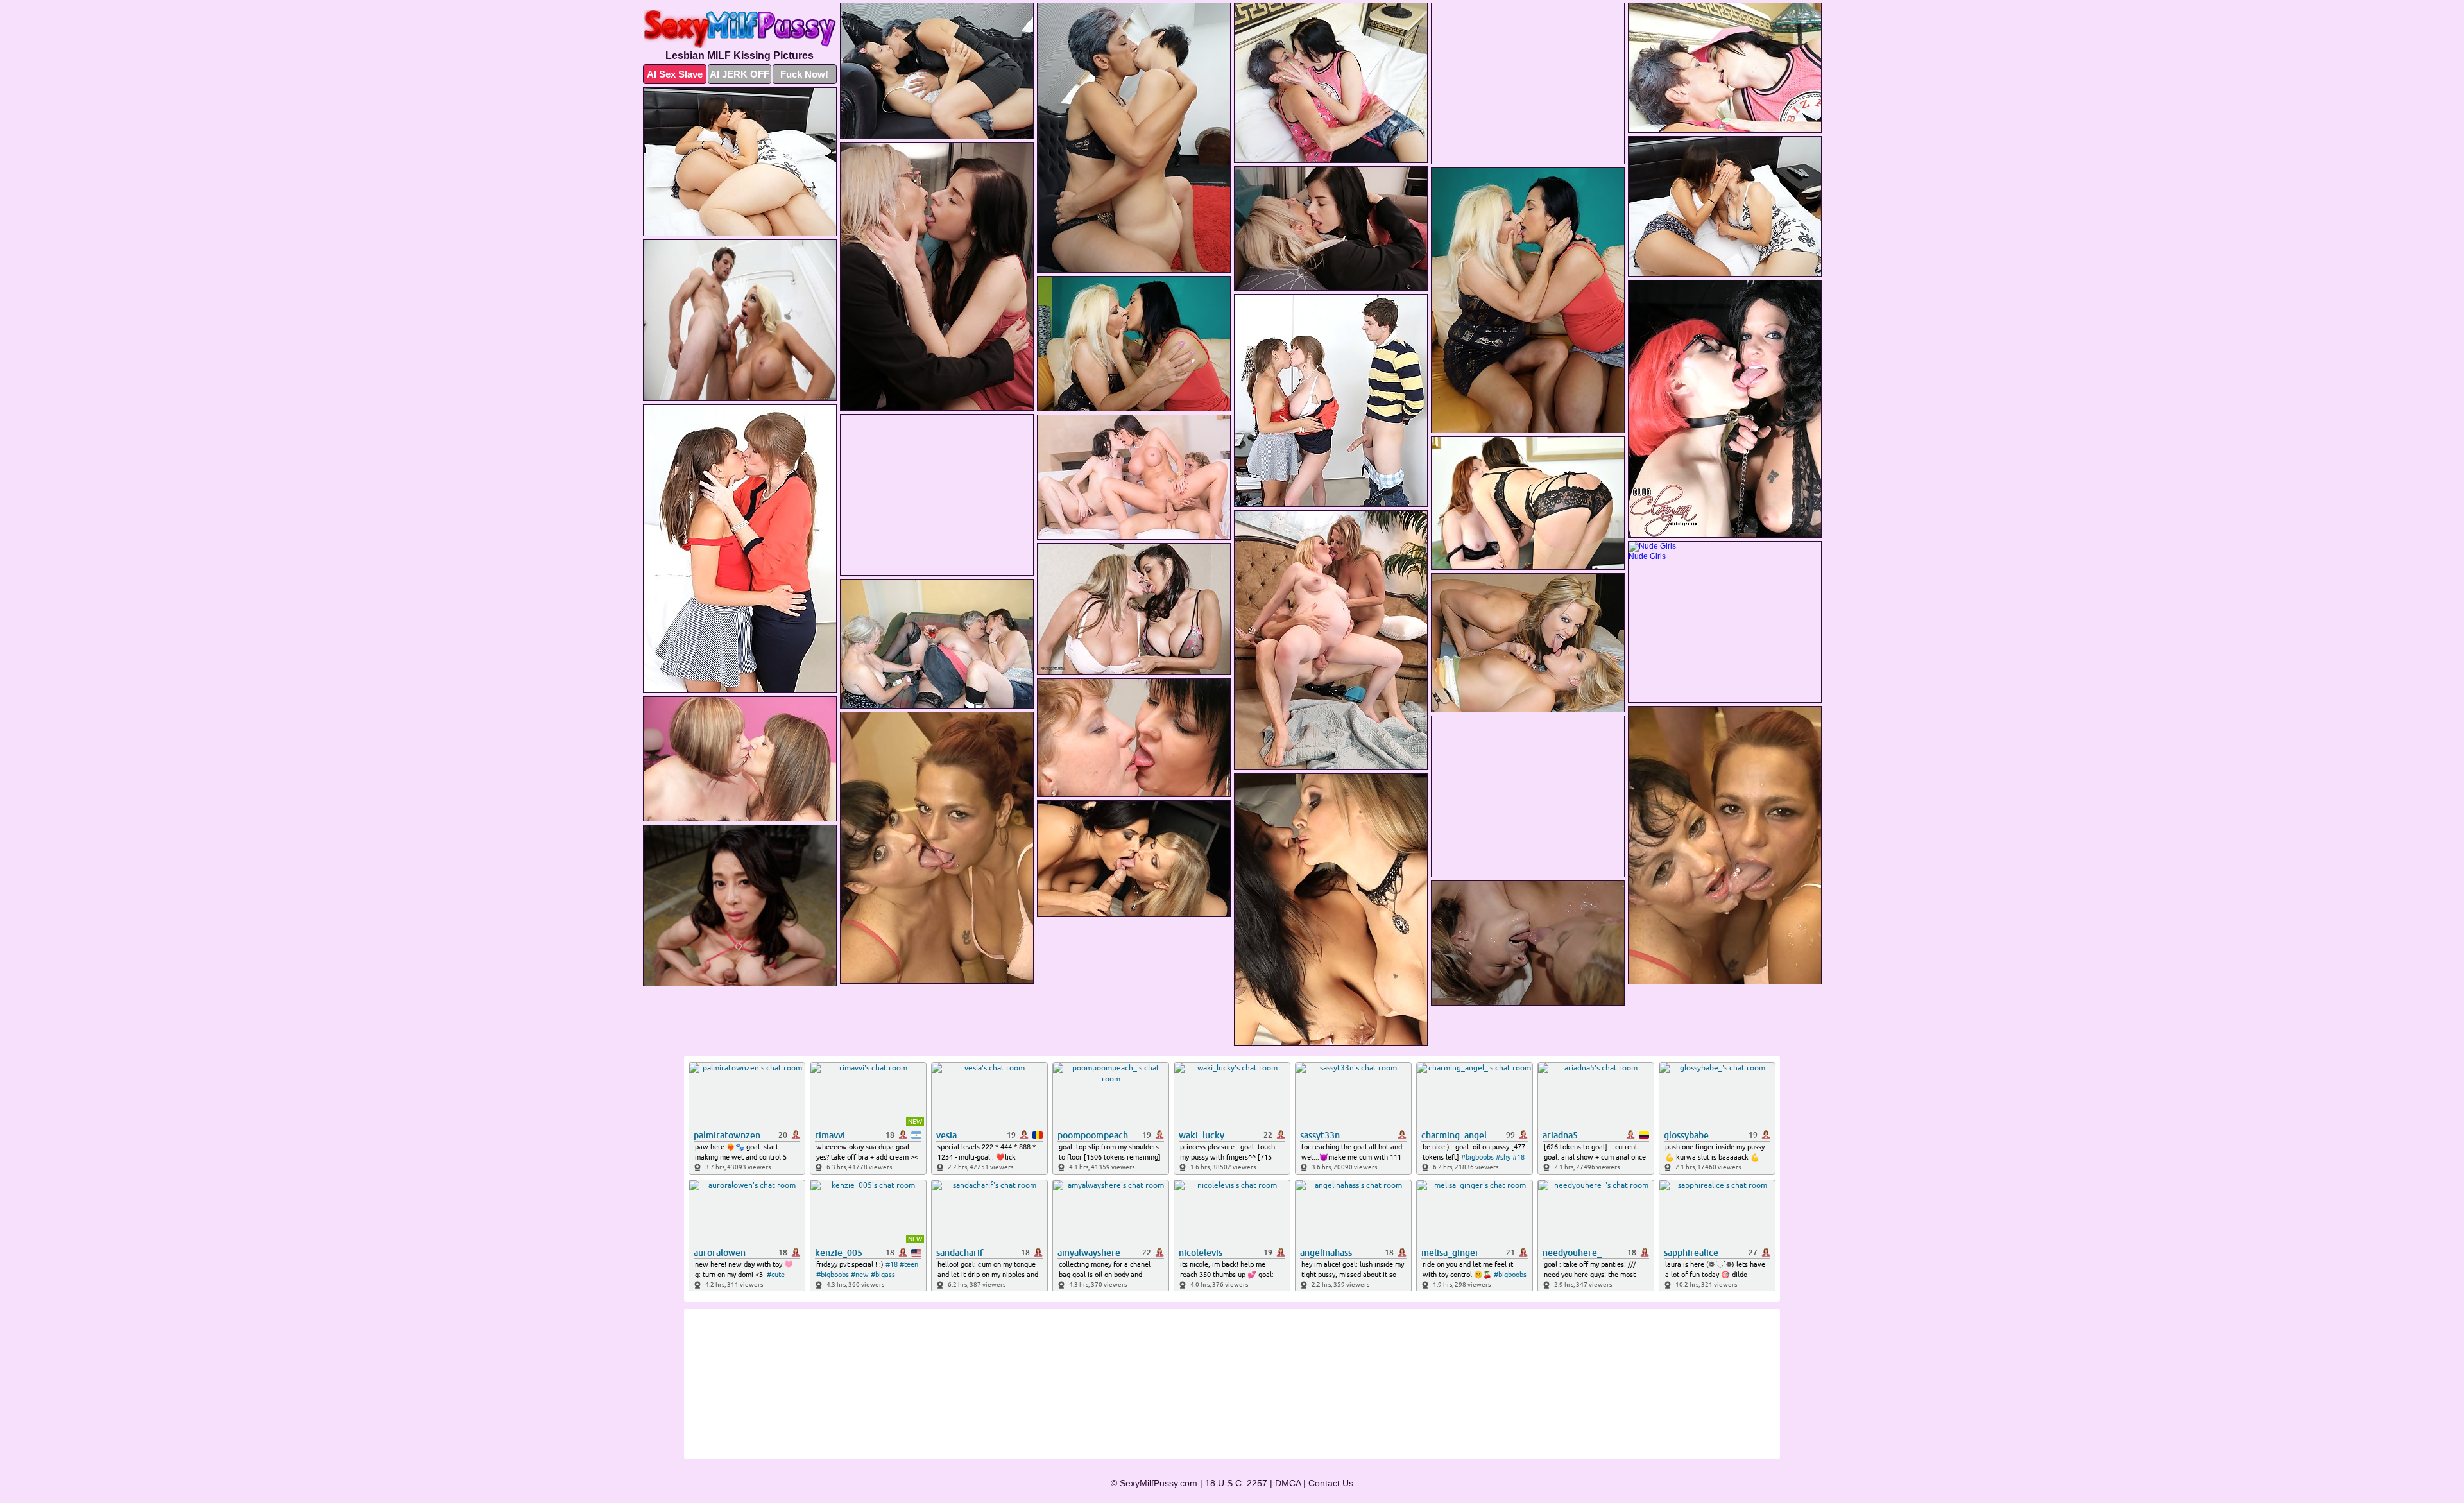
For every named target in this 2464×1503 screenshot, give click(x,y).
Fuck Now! (804, 74)
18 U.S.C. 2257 (1236, 1483)
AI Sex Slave (675, 74)
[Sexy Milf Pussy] (740, 29)
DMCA (1288, 1483)
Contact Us (1331, 1483)
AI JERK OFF (740, 74)
